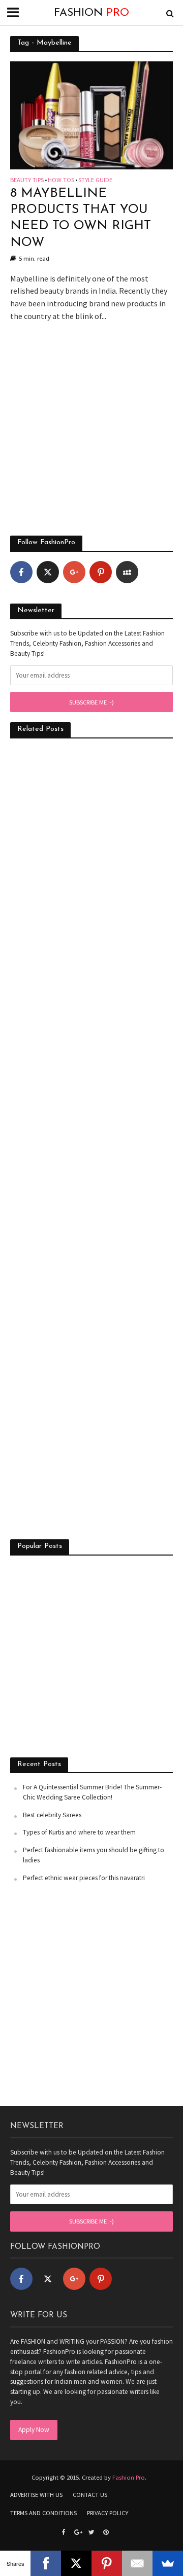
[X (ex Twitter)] (48, 572)
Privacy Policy (108, 2513)
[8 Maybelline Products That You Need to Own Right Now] (91, 114)
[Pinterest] (101, 572)
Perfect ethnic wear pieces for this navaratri (84, 1878)
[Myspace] (127, 572)
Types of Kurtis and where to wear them (79, 1832)
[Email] (137, 2563)
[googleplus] (74, 572)
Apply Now (34, 2430)
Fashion (91, 13)
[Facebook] (21, 572)
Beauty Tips (27, 180)
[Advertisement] (91, 434)
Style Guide (95, 180)
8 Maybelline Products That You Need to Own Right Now (81, 218)
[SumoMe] (168, 2563)
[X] (76, 2563)
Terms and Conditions (43, 2513)
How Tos (61, 180)
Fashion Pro (129, 2477)
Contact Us (90, 2495)
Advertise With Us (36, 2495)
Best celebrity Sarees (52, 1815)
